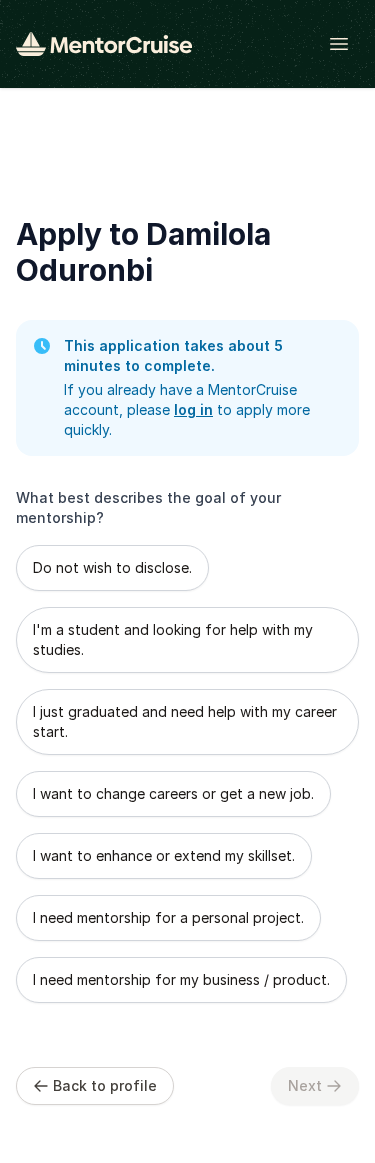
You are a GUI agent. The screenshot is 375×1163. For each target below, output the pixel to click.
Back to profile (105, 1085)
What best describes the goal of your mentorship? (148, 507)
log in (193, 409)
